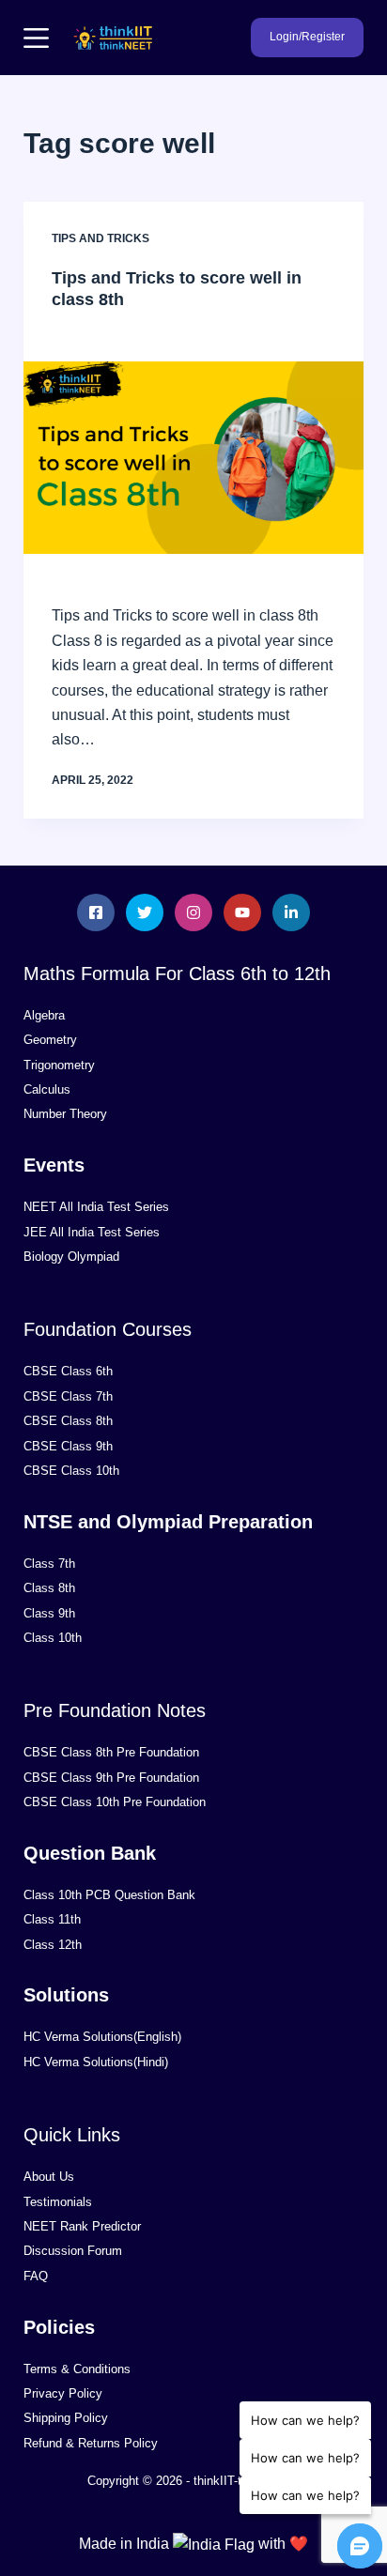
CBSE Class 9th (68, 1446)
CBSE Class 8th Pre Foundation (111, 1752)
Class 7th (49, 1564)
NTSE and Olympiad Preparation (168, 1522)
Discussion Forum (73, 2251)
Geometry (50, 1040)
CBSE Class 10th (71, 1471)
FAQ (36, 2276)
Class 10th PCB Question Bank (109, 1895)
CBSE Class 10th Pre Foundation (115, 1802)
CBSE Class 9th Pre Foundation (111, 1778)
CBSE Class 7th (68, 1396)
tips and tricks (101, 238)
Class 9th (49, 1613)
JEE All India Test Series (92, 1232)
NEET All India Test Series (96, 1207)
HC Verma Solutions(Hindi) (96, 2062)
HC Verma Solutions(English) (102, 2037)
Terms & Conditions (77, 2369)
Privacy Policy (63, 2393)
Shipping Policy (66, 2418)
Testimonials (58, 2202)
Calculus (47, 1089)
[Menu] (36, 38)
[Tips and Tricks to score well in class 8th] (194, 458)
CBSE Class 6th (68, 1371)
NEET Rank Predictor (82, 2226)
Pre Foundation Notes (115, 1710)
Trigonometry (59, 1065)
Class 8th (49, 1588)
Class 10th (53, 1638)
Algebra (44, 1015)
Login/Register (307, 37)
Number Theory (65, 1114)
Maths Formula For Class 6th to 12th (177, 974)
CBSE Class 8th (68, 1421)
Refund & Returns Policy (91, 2443)
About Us (49, 2177)
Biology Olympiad (71, 1257)
